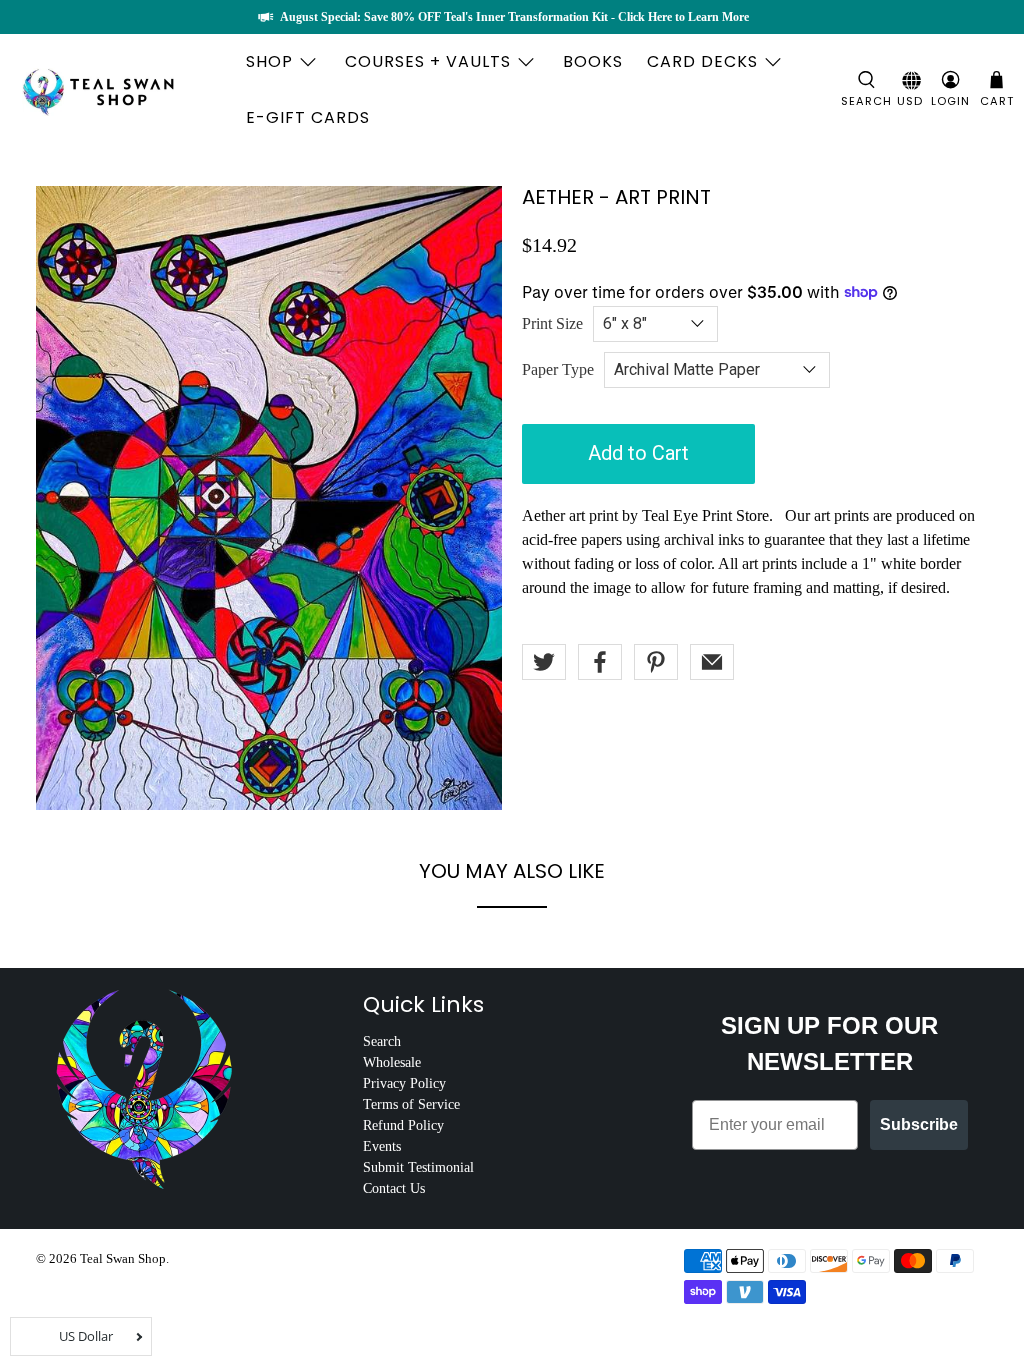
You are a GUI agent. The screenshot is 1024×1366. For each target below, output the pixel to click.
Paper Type (558, 369)
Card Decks (702, 61)
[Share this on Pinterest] (656, 662)
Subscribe (919, 1124)
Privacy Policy (404, 1083)
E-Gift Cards (308, 117)
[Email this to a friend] (712, 662)
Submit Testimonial (418, 1167)
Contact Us (394, 1188)
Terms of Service (411, 1104)
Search (382, 1041)
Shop (269, 61)
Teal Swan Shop (123, 1258)
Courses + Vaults (428, 61)
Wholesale (392, 1062)
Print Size (552, 323)
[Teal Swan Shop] (122, 90)
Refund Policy (403, 1125)
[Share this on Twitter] (544, 662)
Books (593, 61)
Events (382, 1146)
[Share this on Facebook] (600, 662)
